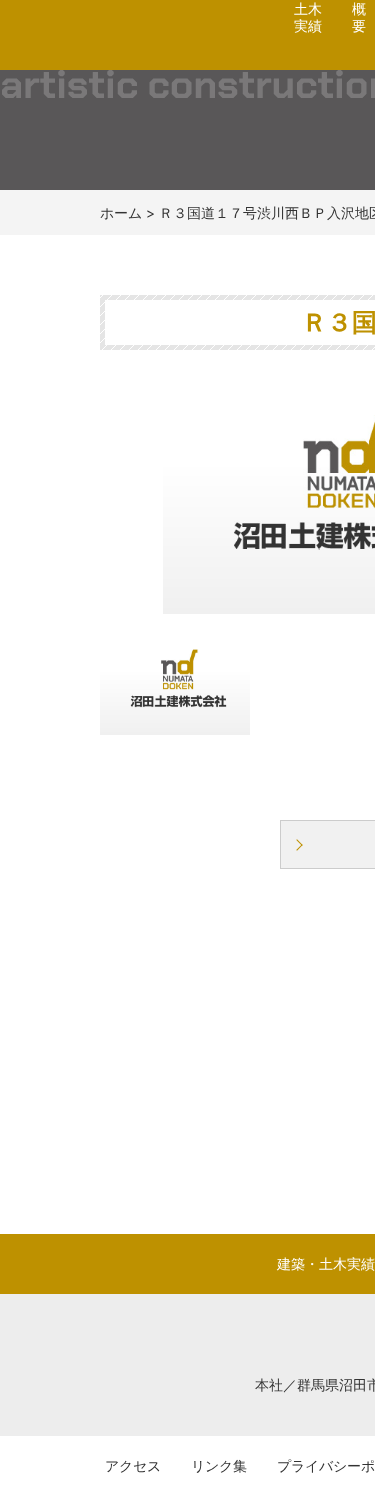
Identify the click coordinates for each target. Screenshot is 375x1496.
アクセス (133, 1465)
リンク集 (219, 1465)
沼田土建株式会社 (132, 55)
